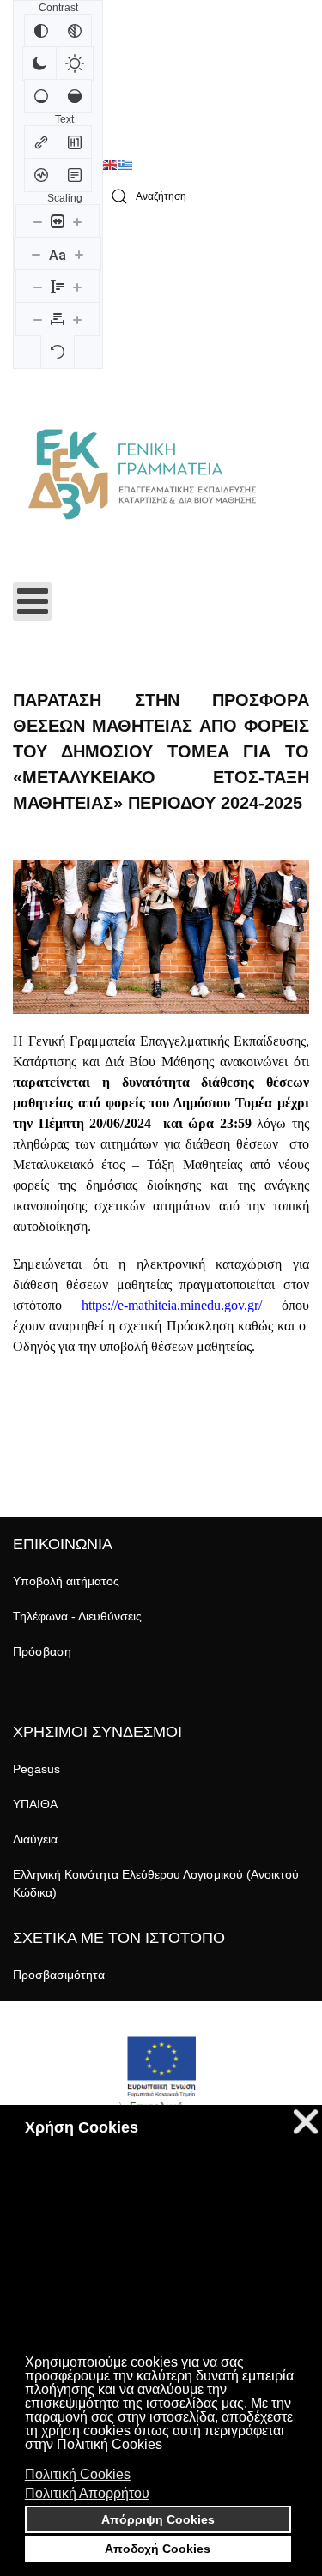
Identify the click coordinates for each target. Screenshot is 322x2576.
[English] (111, 165)
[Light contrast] (75, 63)
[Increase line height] (77, 287)
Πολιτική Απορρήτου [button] (87, 2493)
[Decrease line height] (38, 287)
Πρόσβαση (42, 1651)
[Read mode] (75, 175)
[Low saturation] (41, 96)
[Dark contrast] (39, 63)
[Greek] (126, 165)
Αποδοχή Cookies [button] (158, 2549)
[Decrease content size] (38, 221)
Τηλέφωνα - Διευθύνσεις (77, 1616)
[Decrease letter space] (38, 319)
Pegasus (36, 1769)
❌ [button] (306, 2122)
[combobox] (206, 197)
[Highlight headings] (75, 142)
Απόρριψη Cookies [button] (158, 2519)
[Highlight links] (41, 142)
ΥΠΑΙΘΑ (35, 1804)
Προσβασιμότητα (59, 1975)
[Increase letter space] (77, 319)
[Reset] (58, 352)
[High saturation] (75, 96)
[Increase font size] (79, 254)
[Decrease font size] (36, 254)
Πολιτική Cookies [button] (78, 2474)
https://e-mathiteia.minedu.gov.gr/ (172, 1305)
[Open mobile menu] (32, 602)
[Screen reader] (41, 175)
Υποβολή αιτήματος (66, 1581)
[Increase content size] (77, 221)
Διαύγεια (35, 1839)
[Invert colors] (41, 31)
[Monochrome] (75, 31)
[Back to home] (142, 474)
